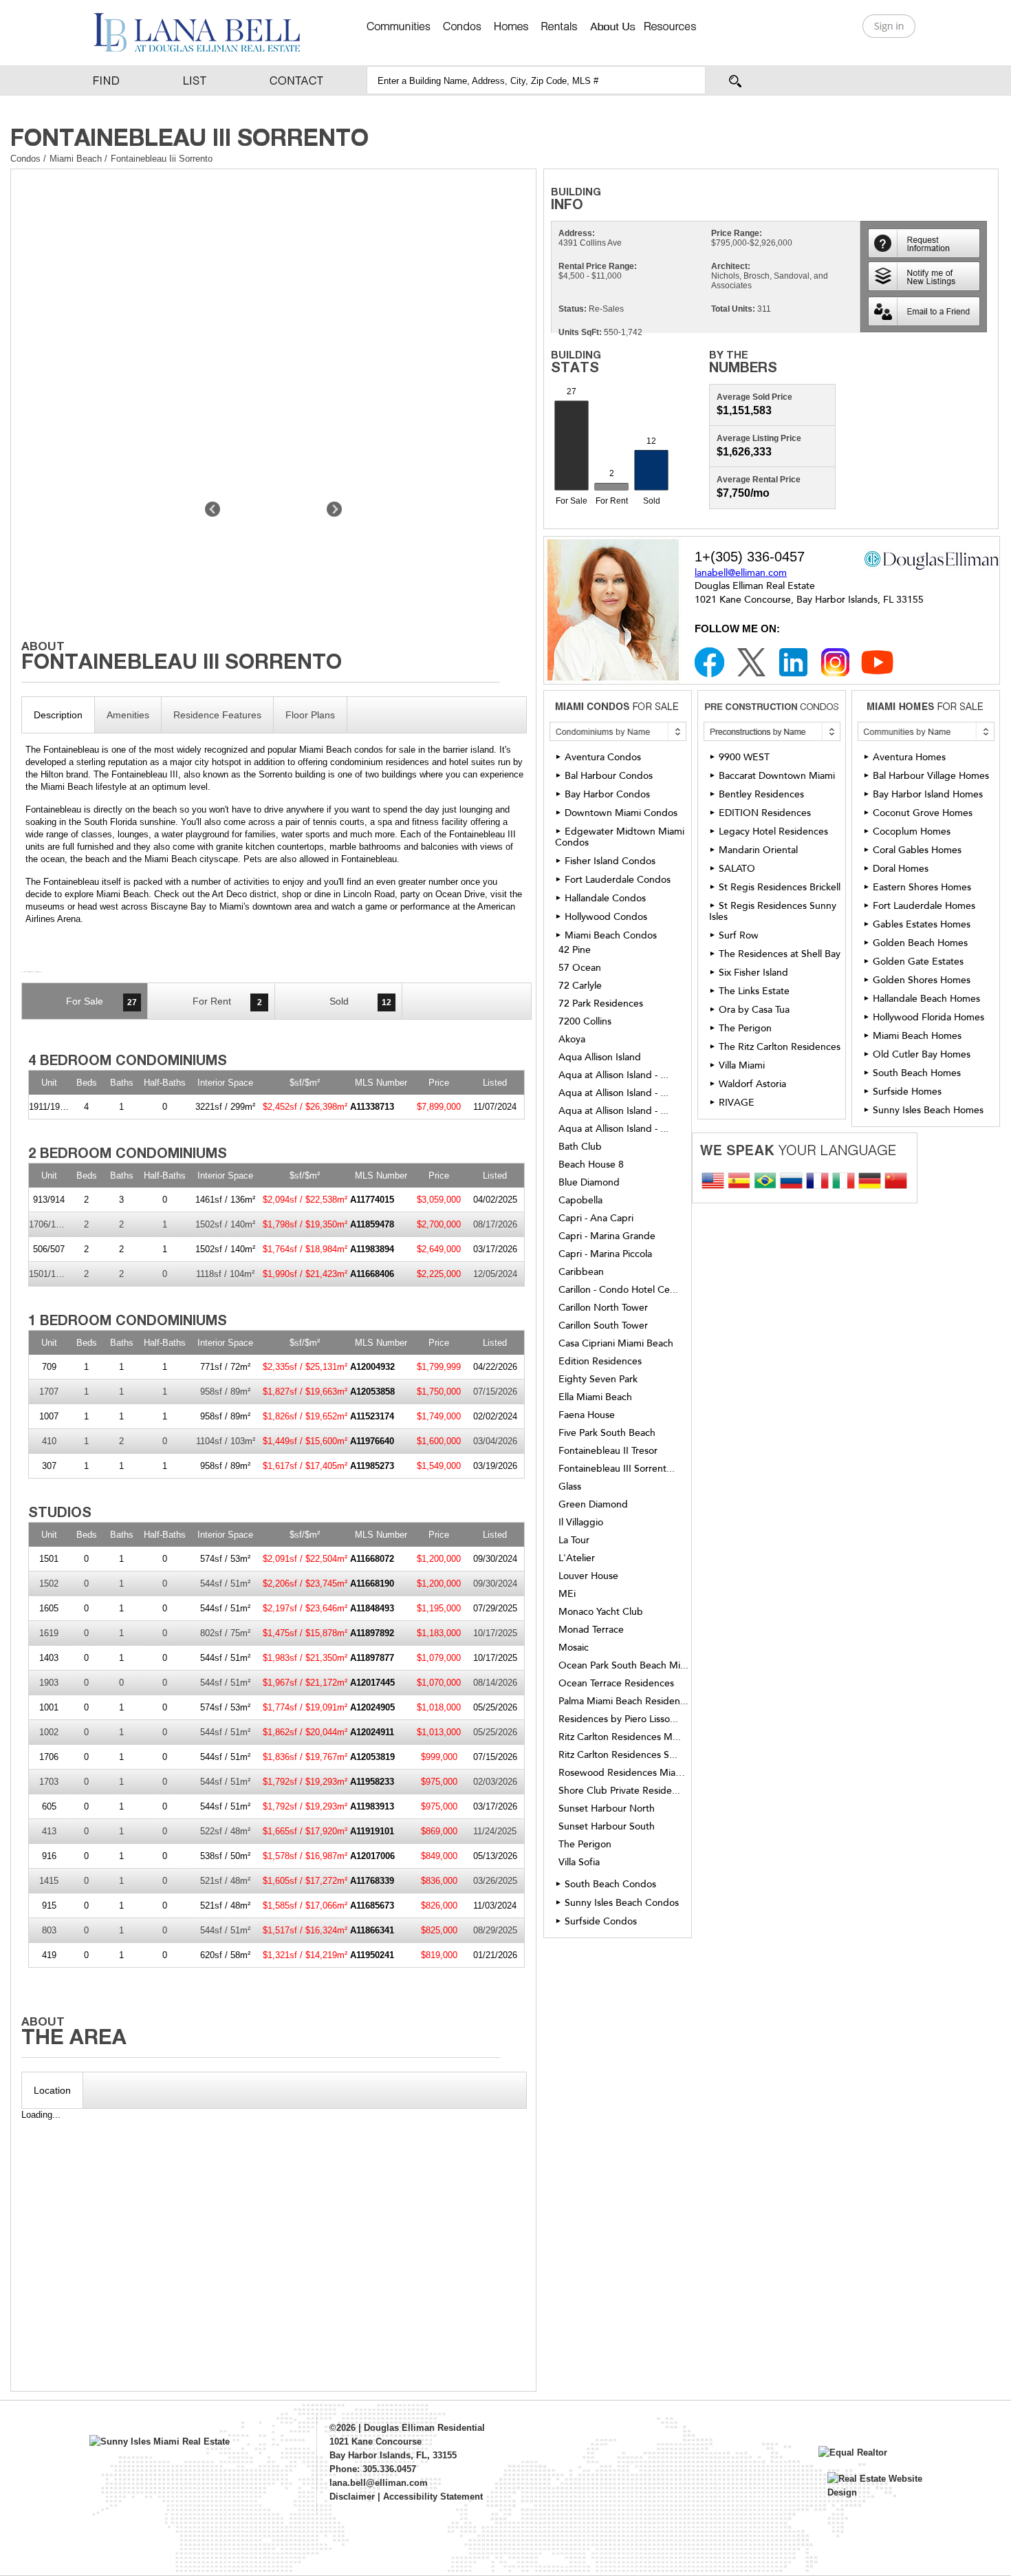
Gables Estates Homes (922, 924)
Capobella (580, 1201)
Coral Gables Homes (917, 850)
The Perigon (585, 1845)
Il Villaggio (581, 1523)
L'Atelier (577, 1558)
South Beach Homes (917, 1073)
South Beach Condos (610, 1884)
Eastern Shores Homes (922, 887)
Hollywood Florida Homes (928, 1017)
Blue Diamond (589, 1183)
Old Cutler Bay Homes (922, 1054)
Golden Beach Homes (920, 943)
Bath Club (580, 1147)
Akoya (572, 1040)
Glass (570, 1487)
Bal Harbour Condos (609, 776)
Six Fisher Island (753, 973)
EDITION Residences (765, 813)
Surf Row (739, 935)
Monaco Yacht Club (601, 1612)
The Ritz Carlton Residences (780, 1047)
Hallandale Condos (605, 898)
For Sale (101, 1001)
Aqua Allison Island (600, 1058)
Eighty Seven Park (598, 1380)
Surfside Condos (601, 1921)
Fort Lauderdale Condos (618, 880)
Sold (360, 1001)
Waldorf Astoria (752, 1084)
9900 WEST (744, 757)
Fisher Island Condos (610, 861)
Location (52, 2090)
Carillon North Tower (603, 1308)
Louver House (588, 1576)
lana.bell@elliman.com (379, 2483)
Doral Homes (901, 869)
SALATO (737, 869)
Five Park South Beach (607, 1433)
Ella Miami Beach (595, 1397)
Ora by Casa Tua (754, 1010)
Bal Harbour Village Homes (931, 776)
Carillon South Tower (603, 1326)
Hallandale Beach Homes (926, 999)
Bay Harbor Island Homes (928, 794)
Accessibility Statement (433, 2497)
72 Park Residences (601, 1004)
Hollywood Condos (606, 917)
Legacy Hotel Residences (773, 831)
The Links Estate (754, 991)
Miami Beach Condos (611, 935)
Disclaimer (352, 2497)
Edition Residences (600, 1362)
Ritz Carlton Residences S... (618, 1755)
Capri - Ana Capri (596, 1219)
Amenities (128, 715)
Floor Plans (310, 715)
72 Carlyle (580, 986)
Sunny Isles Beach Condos (622, 1903)
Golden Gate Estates (918, 962)
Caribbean (581, 1272)
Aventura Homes (909, 757)
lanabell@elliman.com (741, 573)
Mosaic (574, 1648)
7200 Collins (585, 1022)
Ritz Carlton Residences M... (620, 1737)
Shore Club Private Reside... (619, 1791)
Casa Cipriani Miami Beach (616, 1344)
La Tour (574, 1541)
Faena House (587, 1415)
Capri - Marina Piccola (605, 1254)
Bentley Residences (761, 794)
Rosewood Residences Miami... (624, 1773)
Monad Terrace (591, 1630)
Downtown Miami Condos (621, 813)
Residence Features (217, 715)
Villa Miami (742, 1065)
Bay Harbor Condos (607, 794)
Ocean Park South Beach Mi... (623, 1666)
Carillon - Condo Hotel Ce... (618, 1290)
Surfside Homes (907, 1092)
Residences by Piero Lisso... (618, 1719)
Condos (25, 159)
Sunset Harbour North (607, 1809)
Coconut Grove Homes (923, 813)
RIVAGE (737, 1103)
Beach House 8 (591, 1165)
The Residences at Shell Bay (780, 954)
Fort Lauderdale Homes (924, 906)
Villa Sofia (579, 1863)
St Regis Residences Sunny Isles (773, 911)
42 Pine (575, 950)
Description (58, 715)
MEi (567, 1594)
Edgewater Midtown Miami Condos (620, 837)
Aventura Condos (603, 757)
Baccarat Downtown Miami (777, 776)
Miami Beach (77, 159)
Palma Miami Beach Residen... (623, 1702)
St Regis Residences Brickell (780, 887)
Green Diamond (593, 1505)
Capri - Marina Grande (607, 1236)
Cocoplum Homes (912, 831)
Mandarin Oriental (758, 850)
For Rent (227, 1001)
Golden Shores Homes (922, 980)
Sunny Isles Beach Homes (928, 1110)
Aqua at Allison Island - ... (613, 1075)
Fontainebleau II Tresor (608, 1451)
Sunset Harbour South (607, 1827)
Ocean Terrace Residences (616, 1684)
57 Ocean (580, 968)
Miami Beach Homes (917, 1036)
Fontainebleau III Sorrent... (617, 1469)
